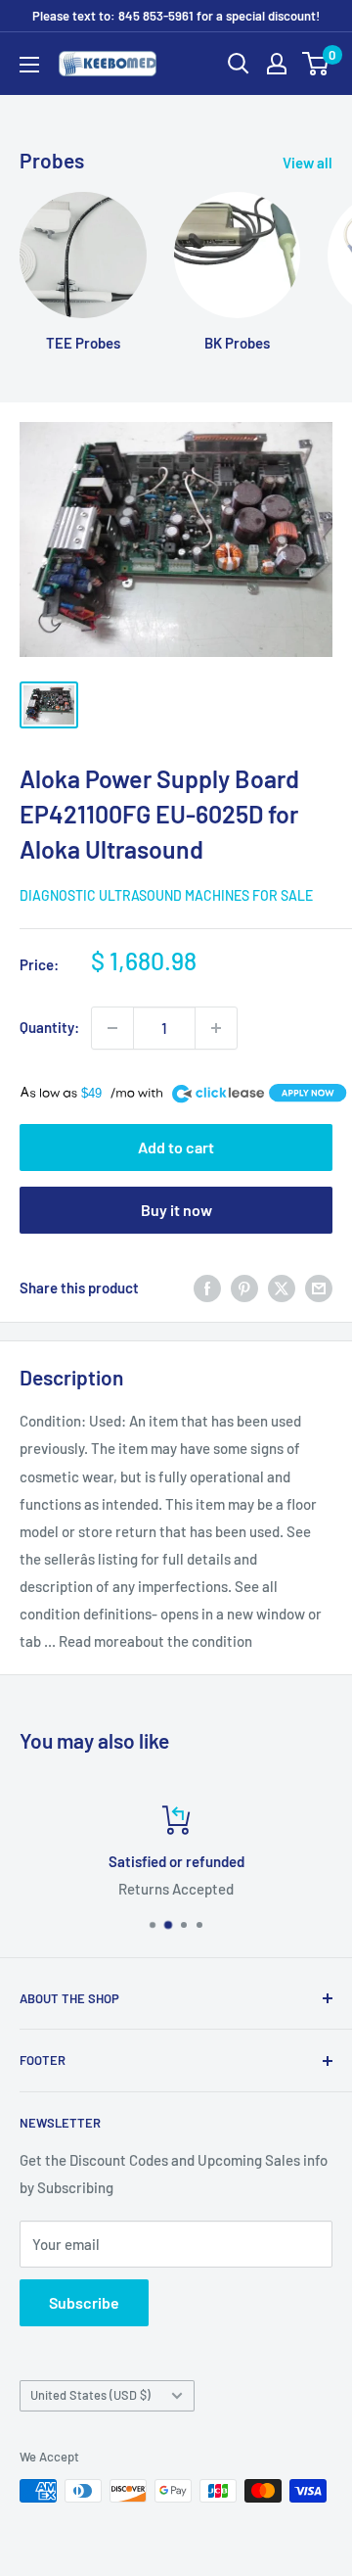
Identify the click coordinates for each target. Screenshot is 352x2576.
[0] (316, 64)
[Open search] (239, 64)
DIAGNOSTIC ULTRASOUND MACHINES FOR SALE (166, 895)
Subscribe (84, 2302)
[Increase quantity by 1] (216, 1028)
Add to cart (176, 1147)
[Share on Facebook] (207, 1288)
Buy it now (176, 1210)
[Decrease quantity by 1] (112, 1028)
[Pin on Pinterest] (244, 1288)
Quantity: (49, 1027)
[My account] (277, 64)
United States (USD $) (90, 2395)
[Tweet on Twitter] (282, 1288)
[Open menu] (29, 65)
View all (308, 163)
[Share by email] (319, 1288)
